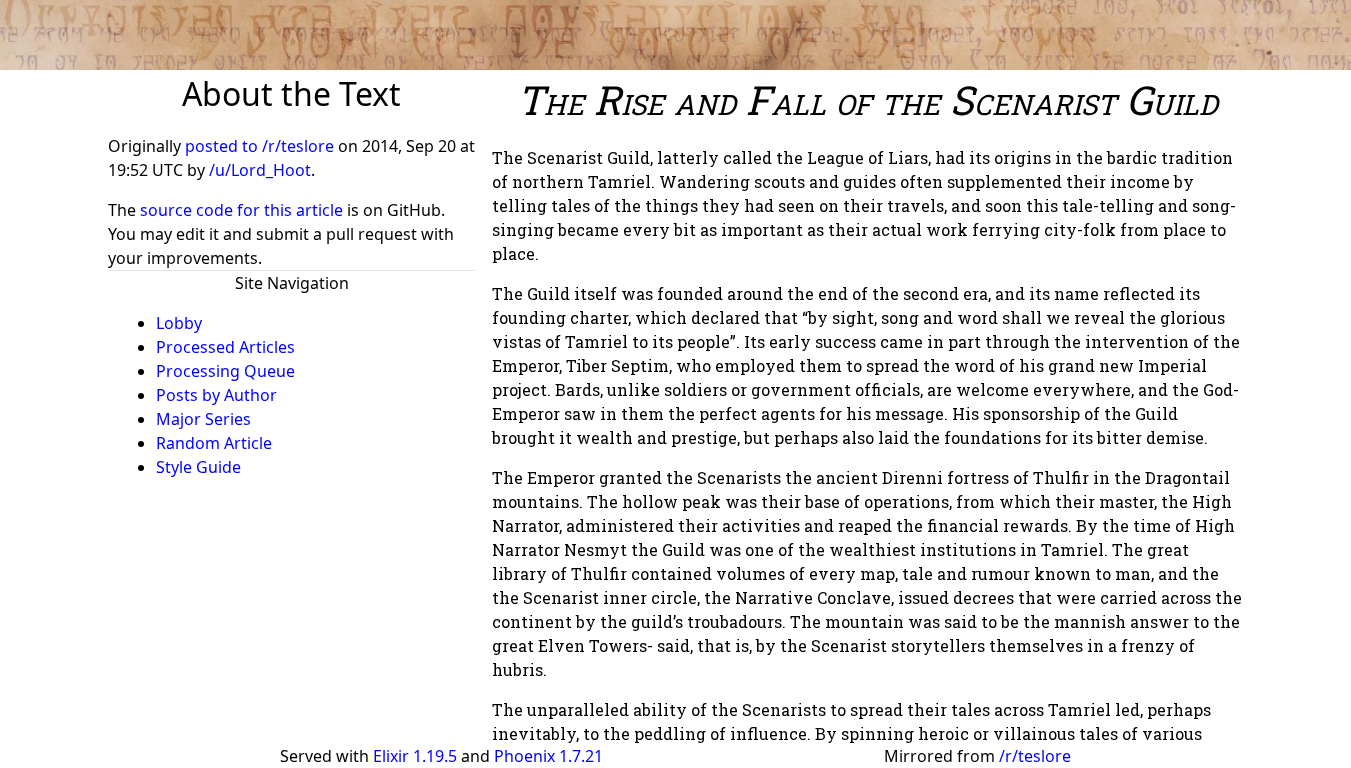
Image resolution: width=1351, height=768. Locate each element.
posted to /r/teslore (261, 146)
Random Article (214, 443)
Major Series (203, 419)
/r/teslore (1035, 756)
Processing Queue (225, 371)
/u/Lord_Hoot (260, 170)
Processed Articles (225, 347)
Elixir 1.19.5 (415, 756)
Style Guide (198, 467)
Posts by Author (216, 395)
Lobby (179, 323)
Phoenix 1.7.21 (548, 756)
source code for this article (241, 210)
